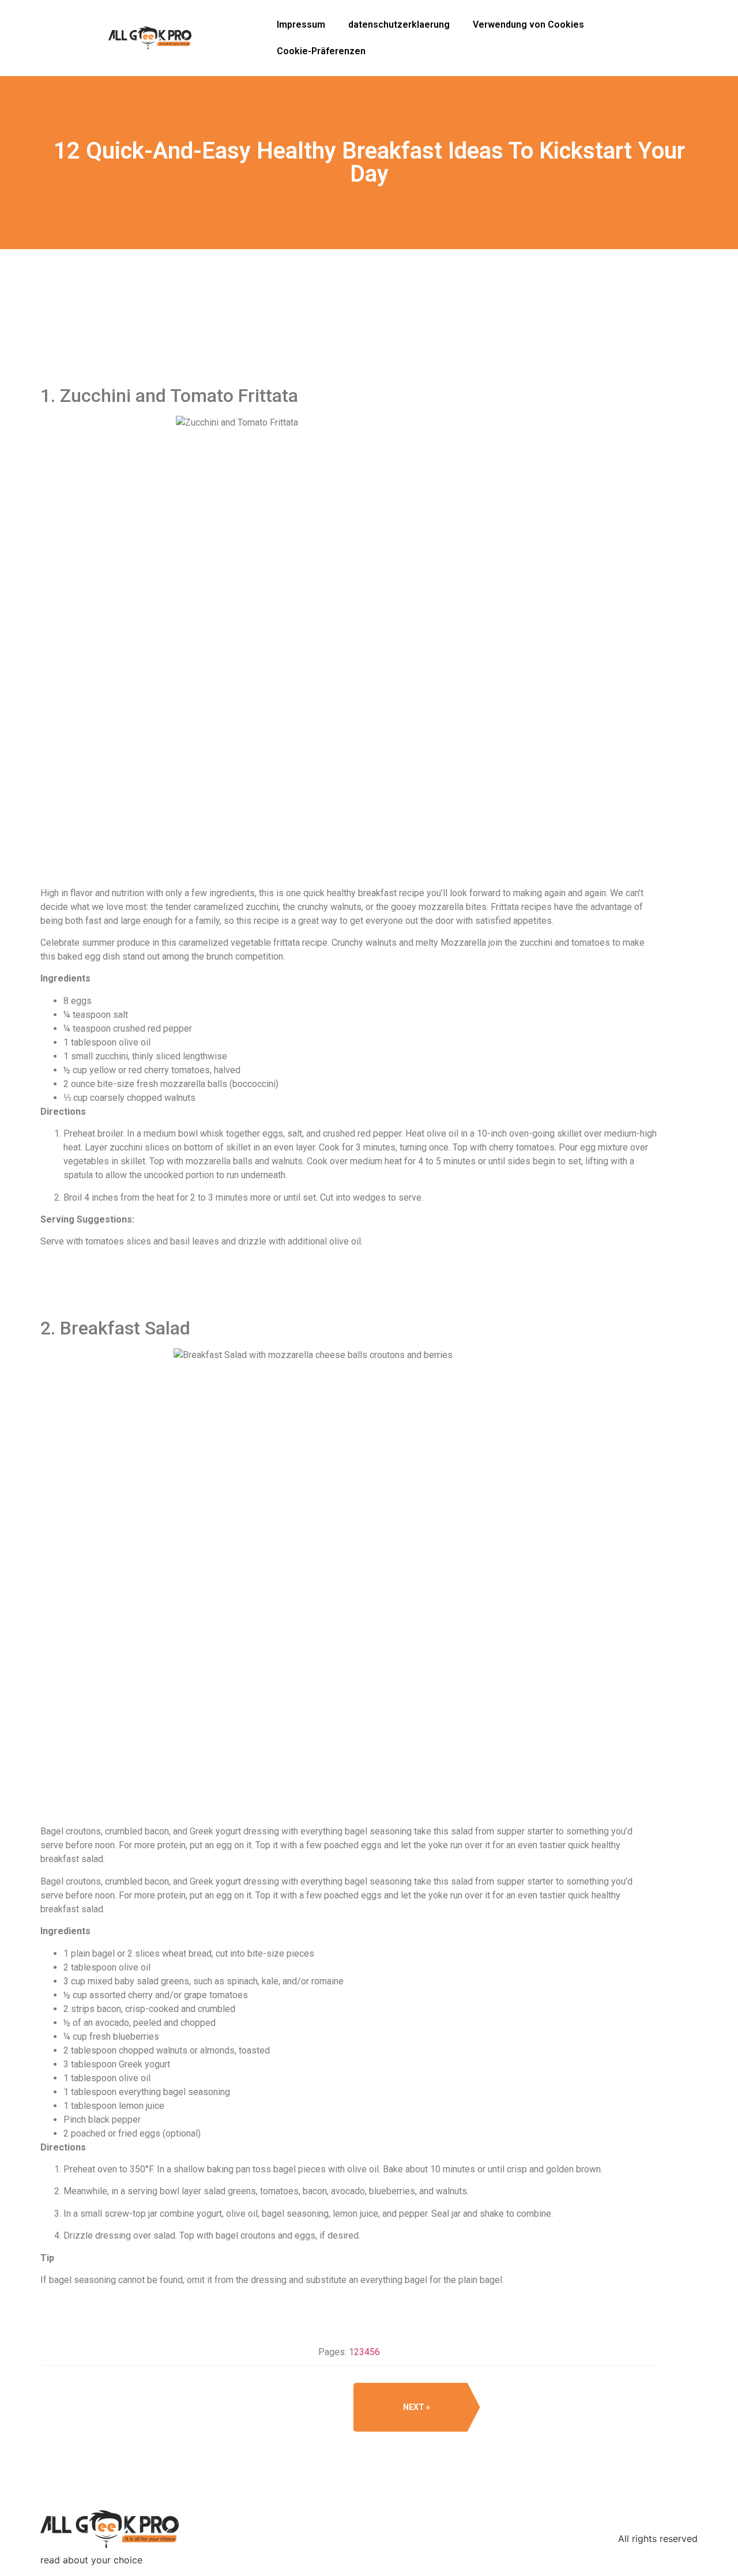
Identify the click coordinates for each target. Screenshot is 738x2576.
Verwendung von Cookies (528, 25)
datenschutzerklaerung (399, 25)
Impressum (301, 25)
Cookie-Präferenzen (321, 51)
